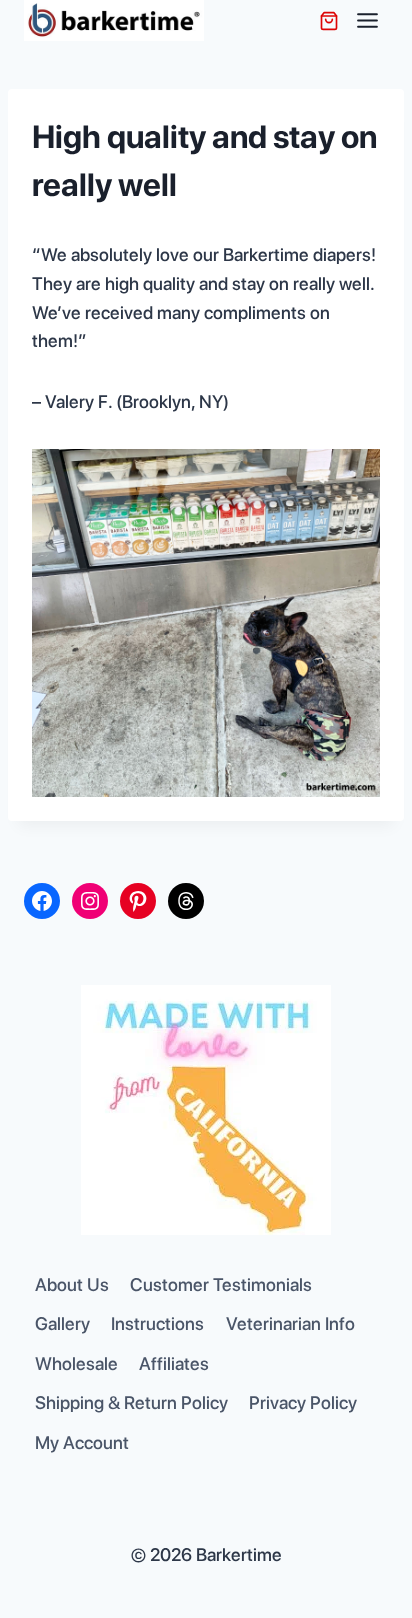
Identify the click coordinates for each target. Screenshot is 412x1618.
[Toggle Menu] (367, 20)
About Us (72, 1284)
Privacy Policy (303, 1402)
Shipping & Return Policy (131, 1402)
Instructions (157, 1323)
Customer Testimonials (221, 1284)
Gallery (62, 1323)
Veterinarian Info (290, 1323)
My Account (82, 1442)
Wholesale (76, 1363)
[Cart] (329, 21)
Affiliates (174, 1363)
